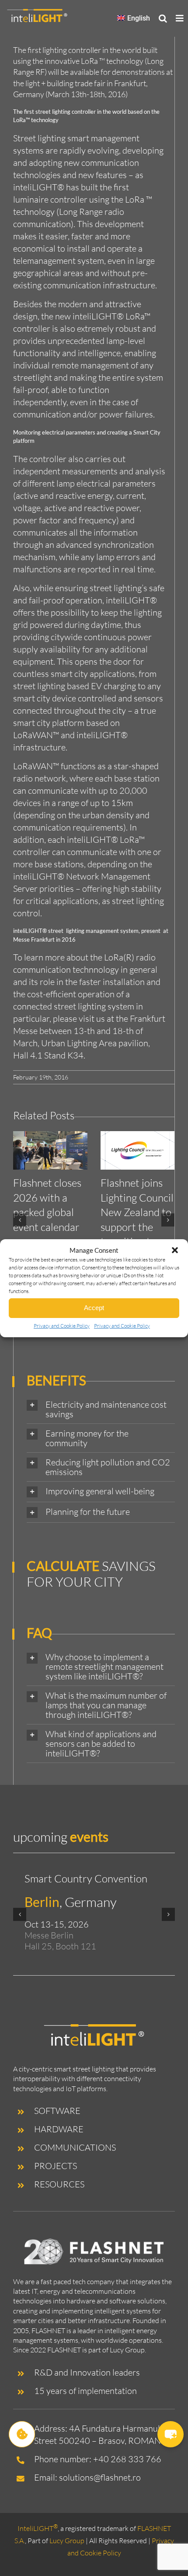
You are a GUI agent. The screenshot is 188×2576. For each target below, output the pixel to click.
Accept (94, 1308)
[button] (175, 1250)
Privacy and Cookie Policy (62, 1326)
